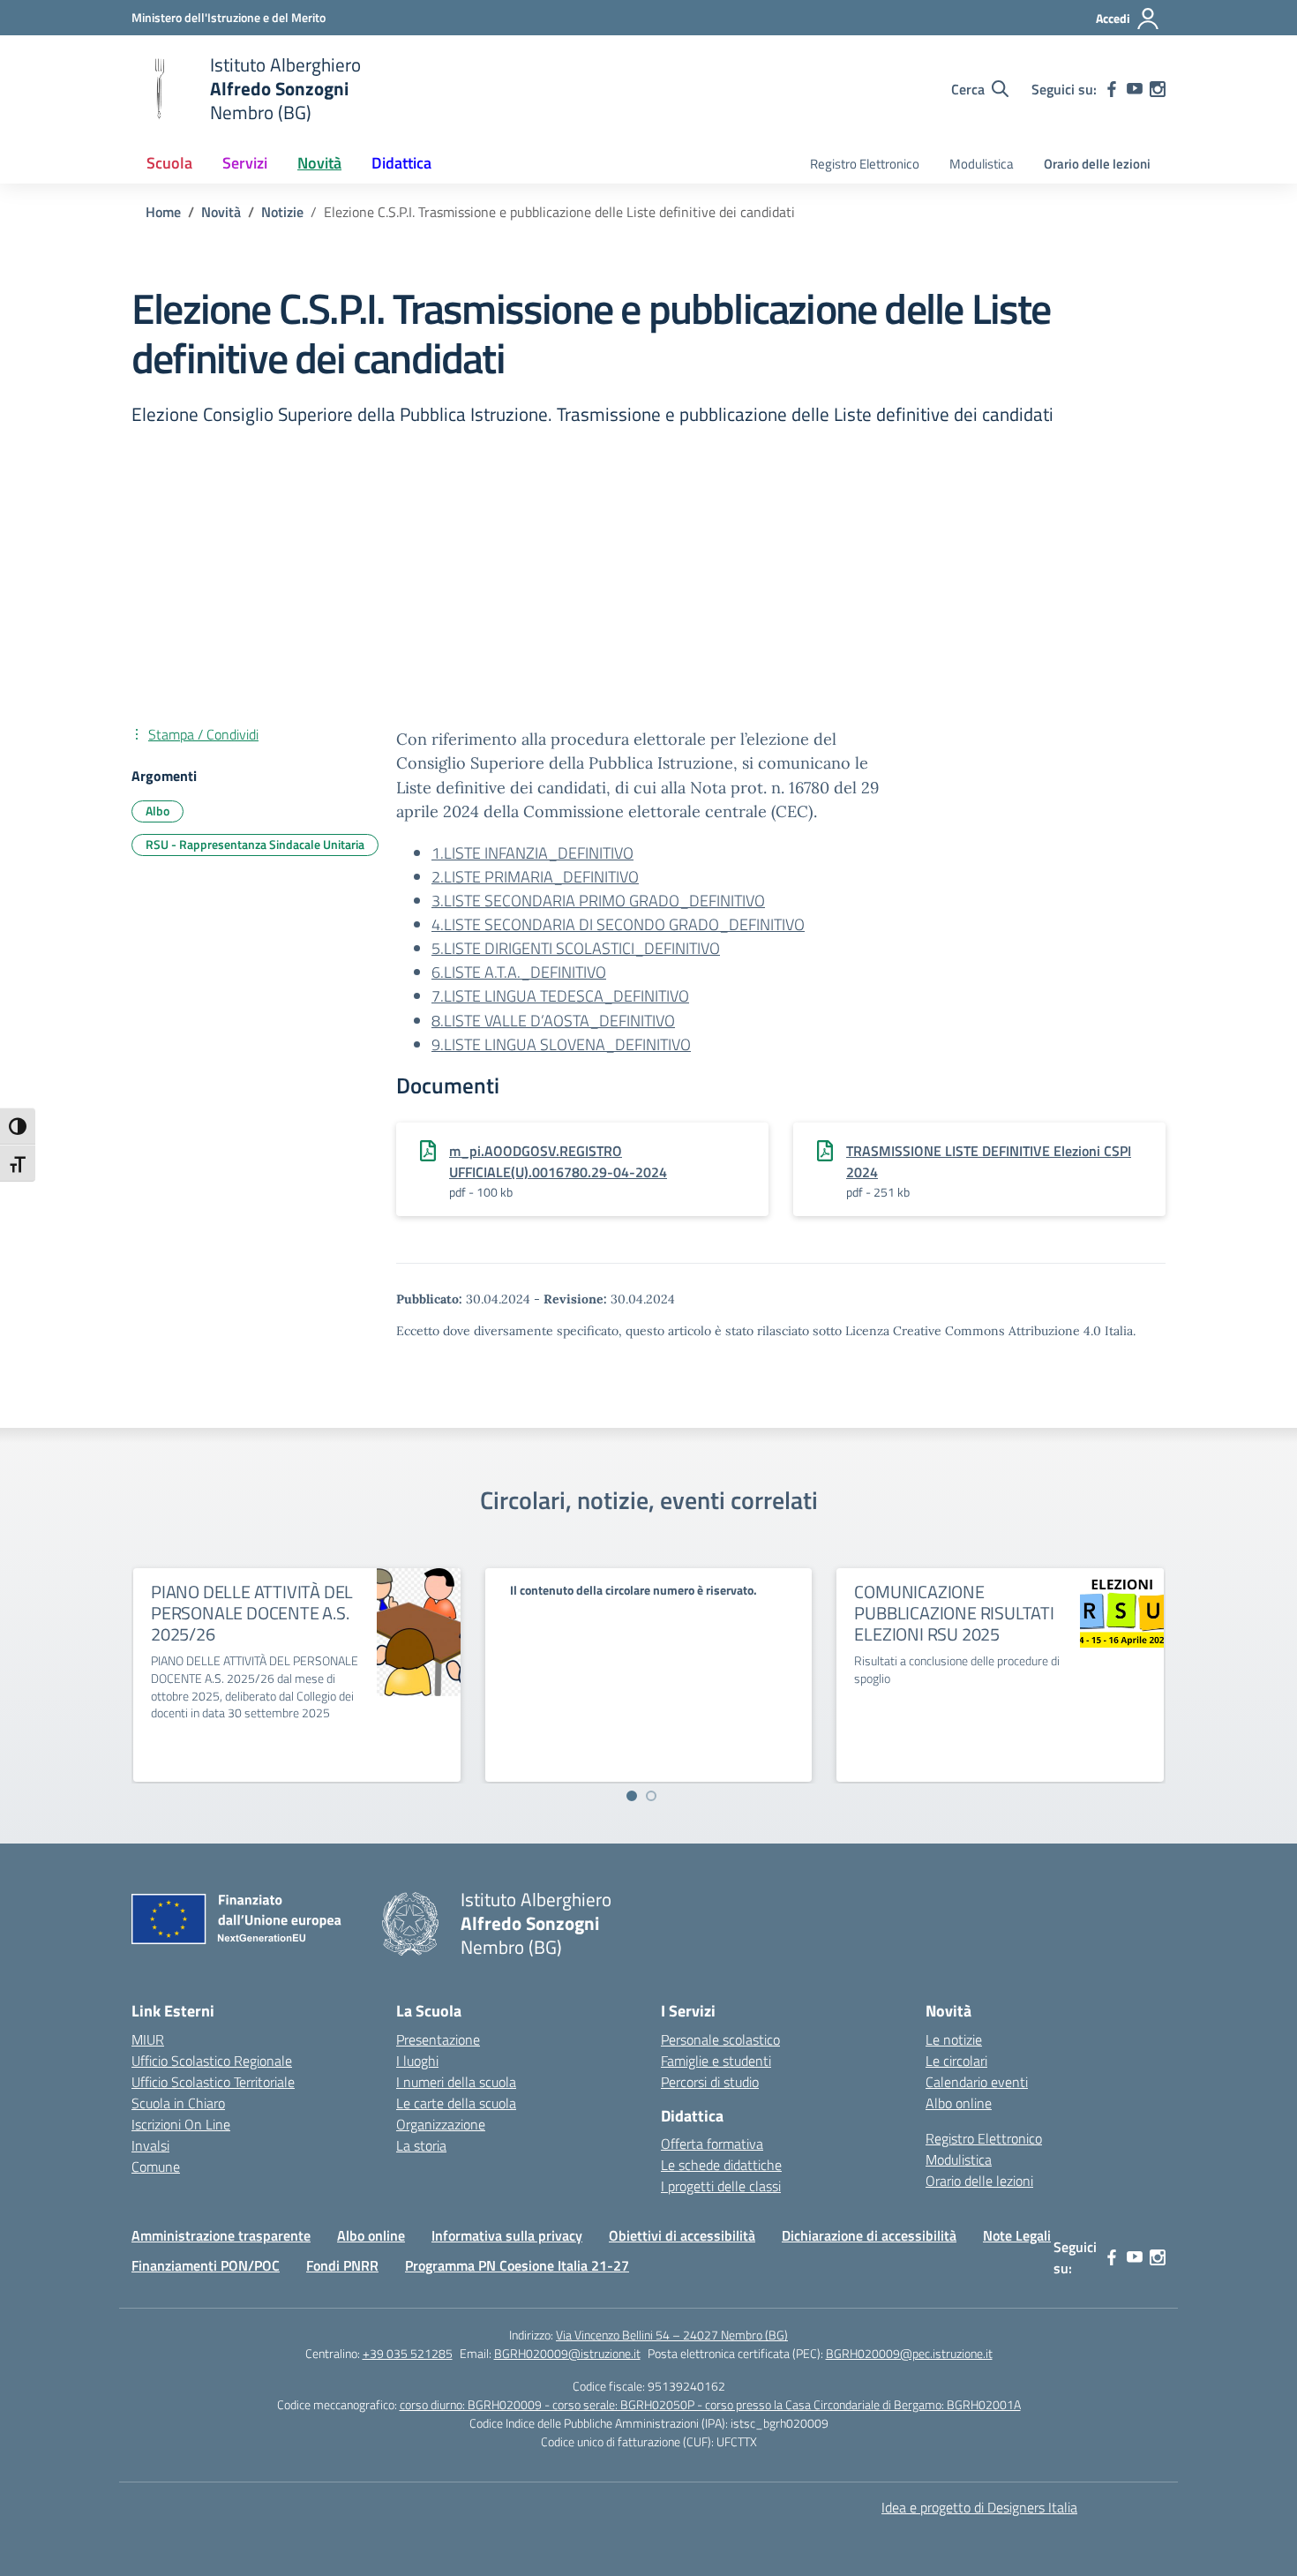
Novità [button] (319, 163)
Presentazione (438, 2039)
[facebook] (1112, 89)
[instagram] (1158, 89)
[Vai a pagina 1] (632, 1796)
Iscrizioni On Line (181, 2124)
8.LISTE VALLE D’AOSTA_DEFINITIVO (553, 1021)
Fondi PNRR (342, 2265)
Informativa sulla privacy (507, 2235)
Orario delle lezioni (1097, 164)
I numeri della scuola (456, 2082)
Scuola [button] (169, 163)
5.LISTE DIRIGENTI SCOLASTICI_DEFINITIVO (576, 948)
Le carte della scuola (456, 2103)
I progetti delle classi (721, 2186)
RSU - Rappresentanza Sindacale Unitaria (255, 844)
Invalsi (150, 2145)
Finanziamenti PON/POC (206, 2265)
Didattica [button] (401, 163)
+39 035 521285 (408, 2353)
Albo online (959, 2103)
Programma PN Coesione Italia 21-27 (517, 2265)
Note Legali (1017, 2235)
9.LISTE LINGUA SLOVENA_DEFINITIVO (561, 1044)
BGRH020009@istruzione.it (567, 2353)
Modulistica (982, 164)
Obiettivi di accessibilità (682, 2235)
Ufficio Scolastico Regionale (212, 2061)
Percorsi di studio (710, 2082)
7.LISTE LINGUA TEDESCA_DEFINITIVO (560, 996)
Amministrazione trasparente (221, 2235)
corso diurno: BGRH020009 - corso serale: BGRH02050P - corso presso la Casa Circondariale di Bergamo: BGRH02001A (710, 2404)
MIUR (148, 2039)
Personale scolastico (720, 2039)
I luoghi (417, 2061)
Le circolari (956, 2061)
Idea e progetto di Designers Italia (979, 2507)
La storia (421, 2145)
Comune (156, 2167)
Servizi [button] (245, 163)
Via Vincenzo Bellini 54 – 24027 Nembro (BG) (672, 2335)
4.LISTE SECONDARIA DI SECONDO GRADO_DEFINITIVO (618, 924)
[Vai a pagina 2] (651, 1796)
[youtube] (1135, 89)
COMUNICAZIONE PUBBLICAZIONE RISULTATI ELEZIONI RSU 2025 (954, 1613)
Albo (157, 811)
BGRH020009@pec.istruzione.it (909, 2353)
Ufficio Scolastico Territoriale (213, 2082)
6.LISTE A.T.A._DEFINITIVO (519, 972)
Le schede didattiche (721, 2165)
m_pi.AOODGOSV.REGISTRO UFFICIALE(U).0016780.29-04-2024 (558, 1161)
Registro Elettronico (865, 164)
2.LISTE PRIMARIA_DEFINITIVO (535, 877)
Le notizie (954, 2039)
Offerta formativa (712, 2144)
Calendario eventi (977, 2082)
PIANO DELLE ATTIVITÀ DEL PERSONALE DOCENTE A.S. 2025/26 (252, 1613)
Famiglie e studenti (716, 2061)
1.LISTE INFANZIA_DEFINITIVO (532, 853)
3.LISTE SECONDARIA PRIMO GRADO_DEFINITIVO (598, 901)
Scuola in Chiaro (178, 2103)
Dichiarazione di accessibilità (869, 2235)
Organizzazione (441, 2124)
